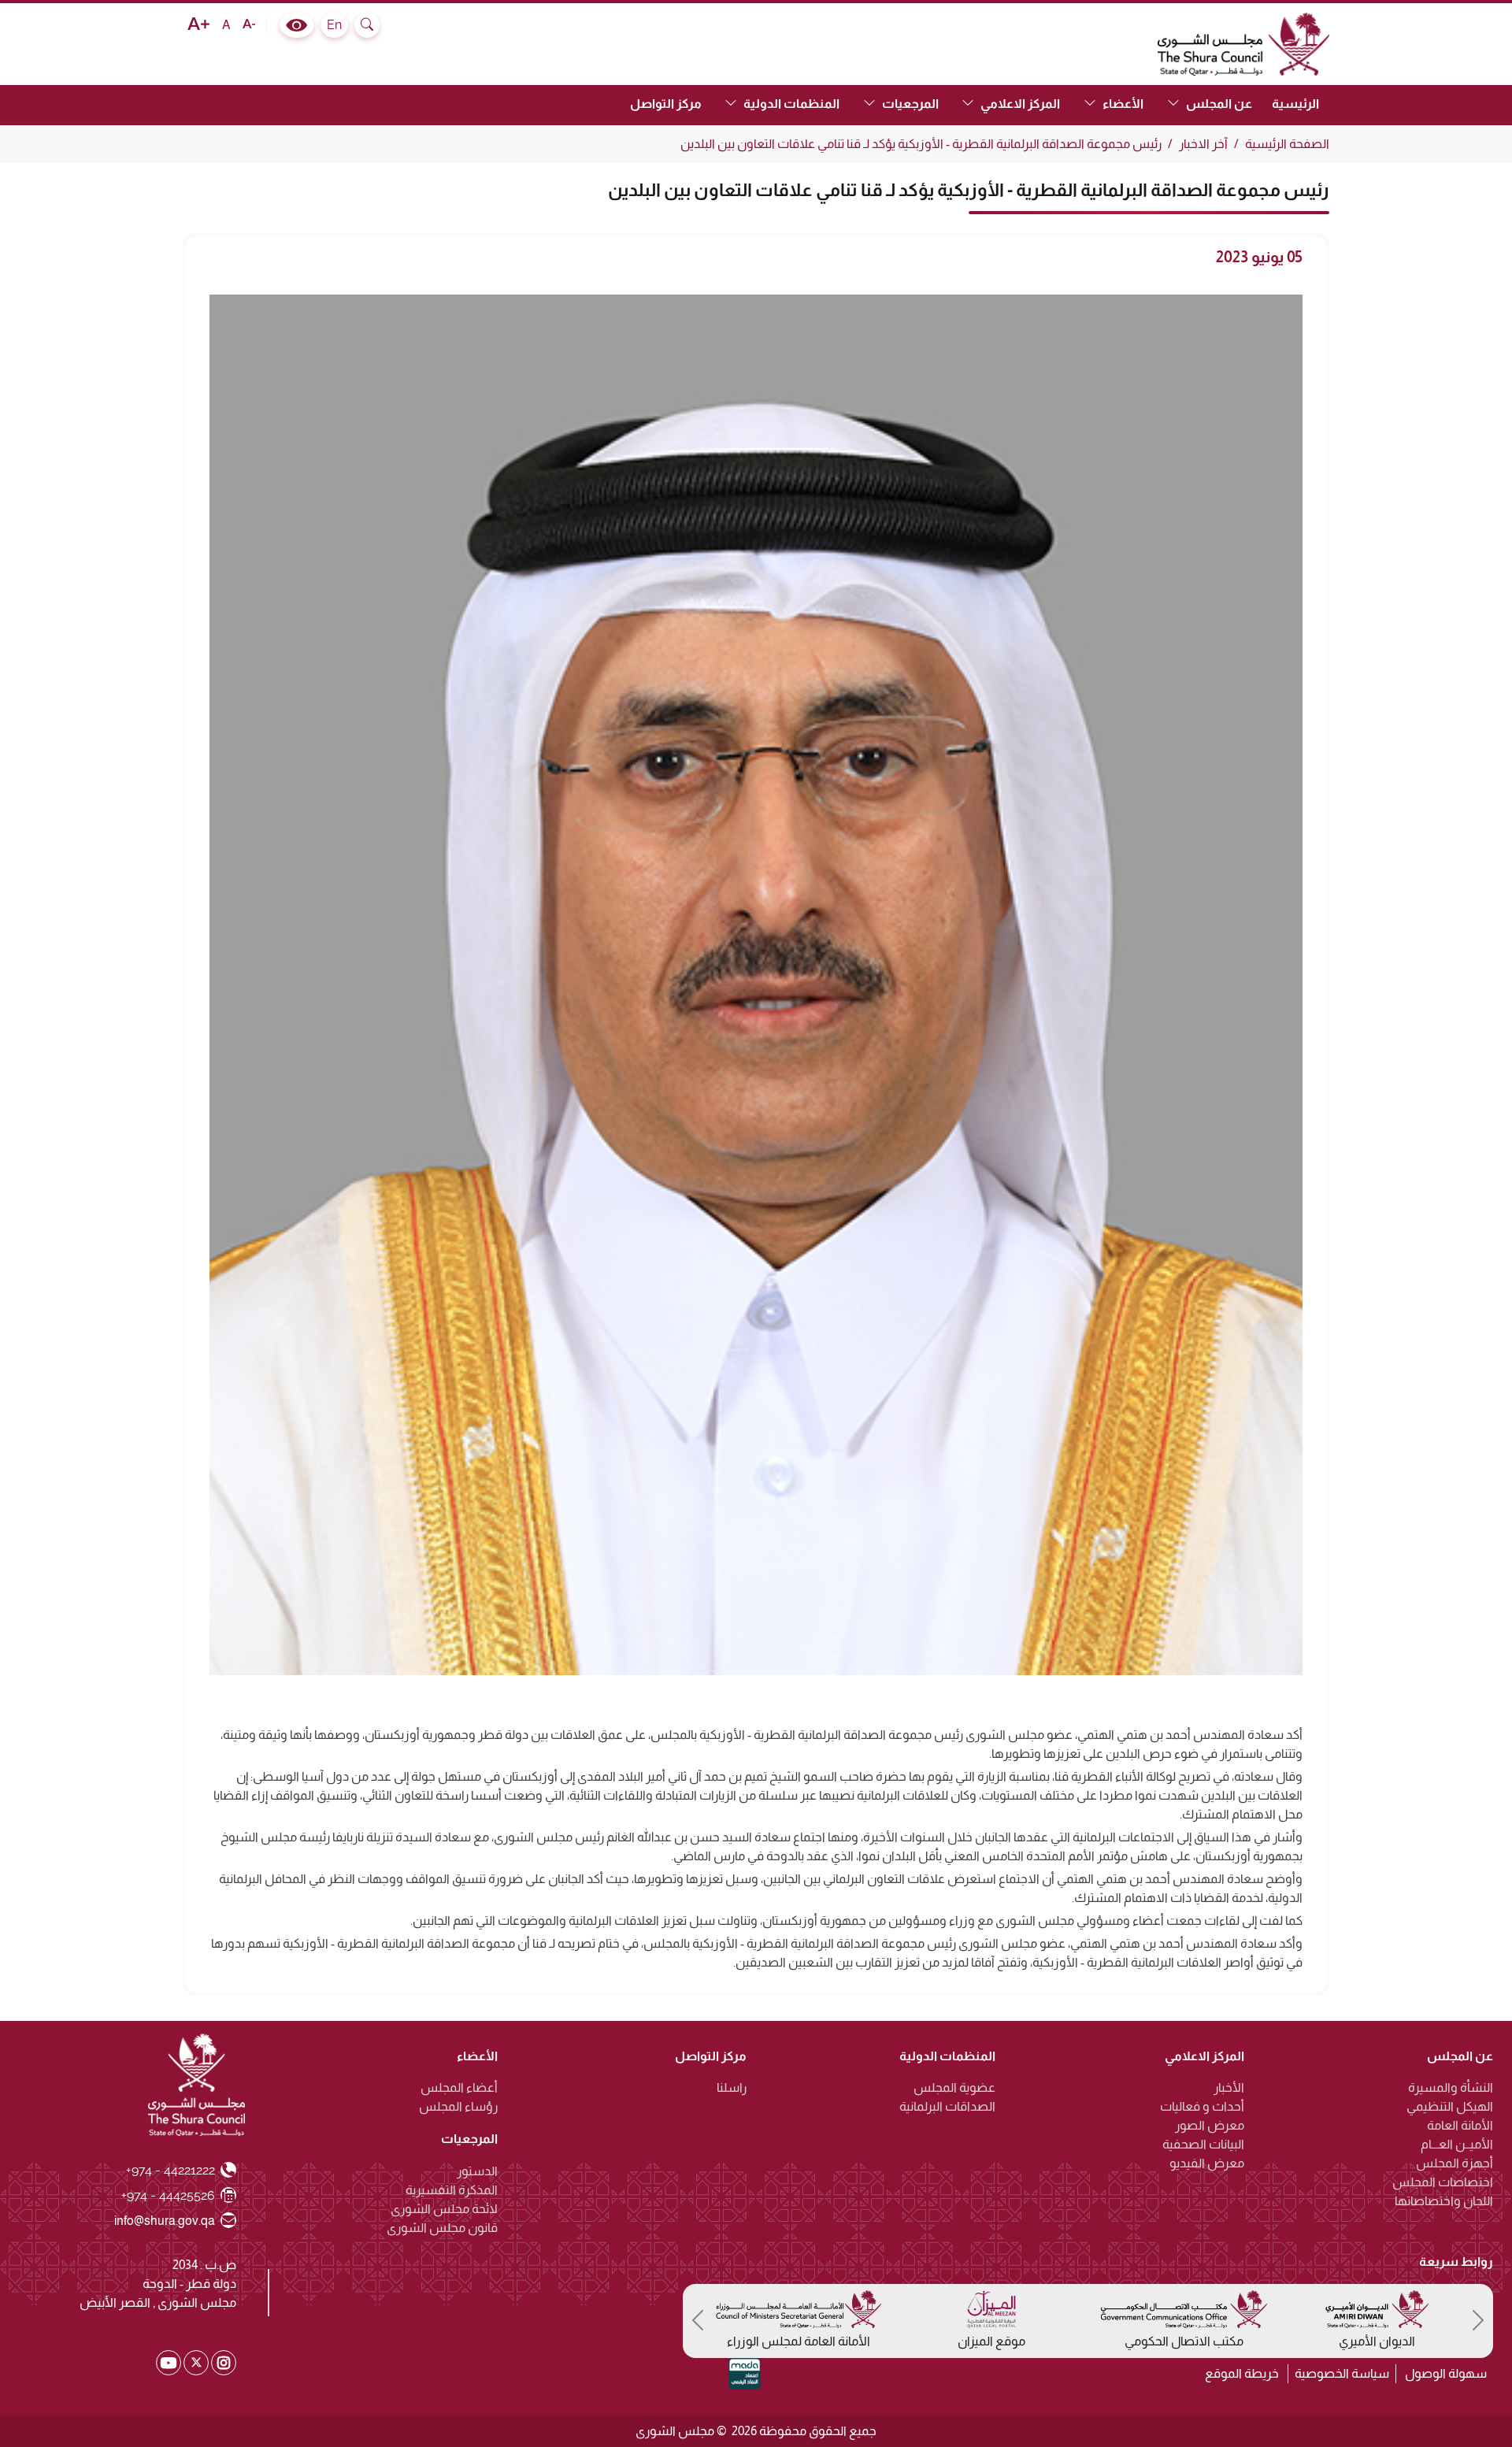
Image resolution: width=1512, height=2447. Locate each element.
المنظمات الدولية (947, 2056)
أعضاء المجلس (459, 2087)
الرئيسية (1295, 104)
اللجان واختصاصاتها (1444, 2201)
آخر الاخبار (1203, 144)
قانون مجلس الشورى (442, 2228)
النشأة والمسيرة (1451, 2087)
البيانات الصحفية (1203, 2144)
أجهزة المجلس (1455, 2163)
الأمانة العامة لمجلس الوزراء (799, 2341)
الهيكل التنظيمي (1450, 2106)
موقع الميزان (991, 2341)
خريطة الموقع (1242, 2373)
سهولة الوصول (1446, 2373)
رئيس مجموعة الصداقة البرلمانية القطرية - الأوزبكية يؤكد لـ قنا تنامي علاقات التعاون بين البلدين (921, 144)
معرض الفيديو (1207, 2163)
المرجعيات (469, 2139)
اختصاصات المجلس (1443, 2182)
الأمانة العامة (1460, 2125)
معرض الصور (1210, 2125)
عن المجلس (1460, 2056)
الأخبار (1229, 2087)
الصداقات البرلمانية (947, 2106)
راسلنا (732, 2087)
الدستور (477, 2171)
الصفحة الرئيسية (1287, 144)
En (334, 25)
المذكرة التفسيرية (452, 2190)
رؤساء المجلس (458, 2106)
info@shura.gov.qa (165, 2220)
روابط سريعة (1456, 2261)
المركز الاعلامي (1204, 2056)
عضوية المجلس (954, 2087)
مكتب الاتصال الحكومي (1184, 2341)
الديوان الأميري (1377, 2341)
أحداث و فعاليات (1202, 2106)
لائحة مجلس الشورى (444, 2209)
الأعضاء (477, 2056)
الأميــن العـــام (1457, 2144)
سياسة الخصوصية (1342, 2373)
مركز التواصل (666, 104)
